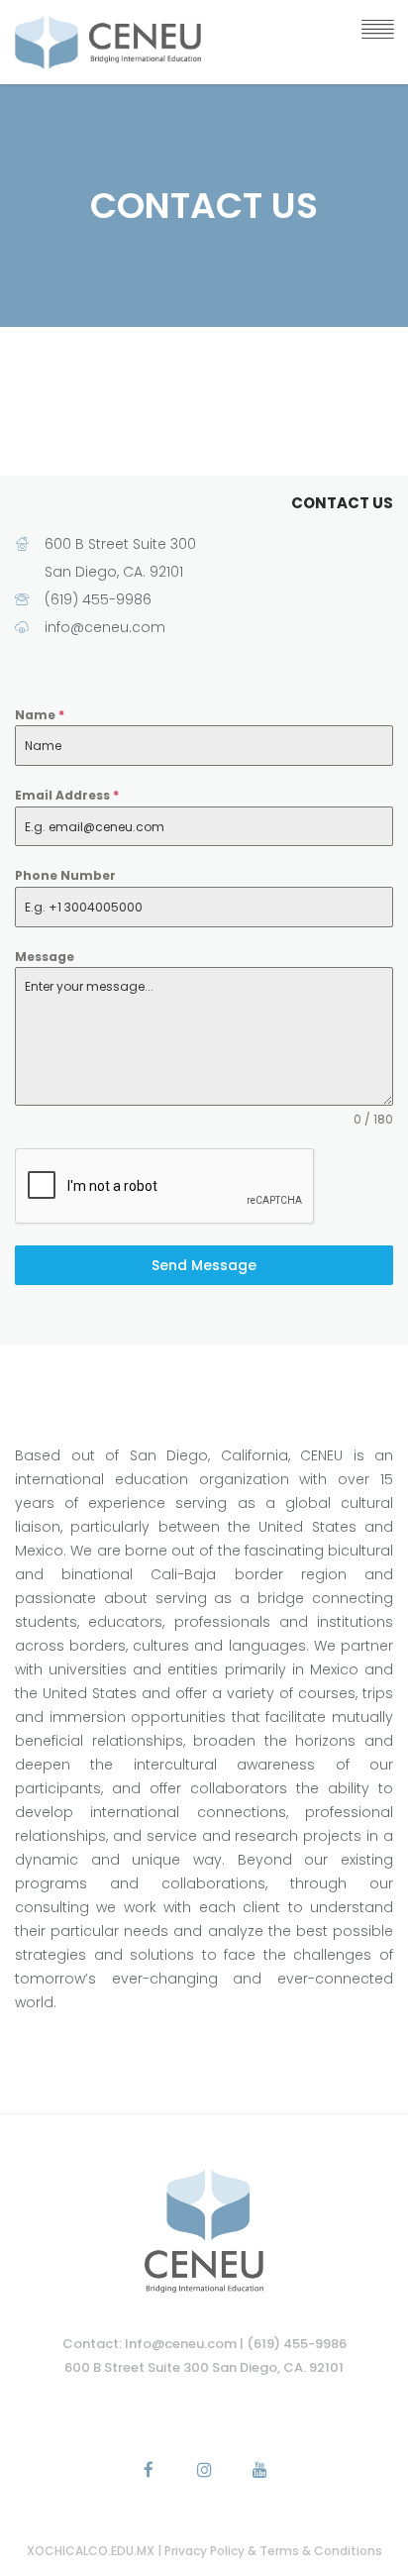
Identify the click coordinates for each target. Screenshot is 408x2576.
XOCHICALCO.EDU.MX (92, 2551)
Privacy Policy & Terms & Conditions (273, 2551)
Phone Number (65, 875)
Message (45, 957)
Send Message (204, 1265)
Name (40, 715)
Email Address (67, 795)
